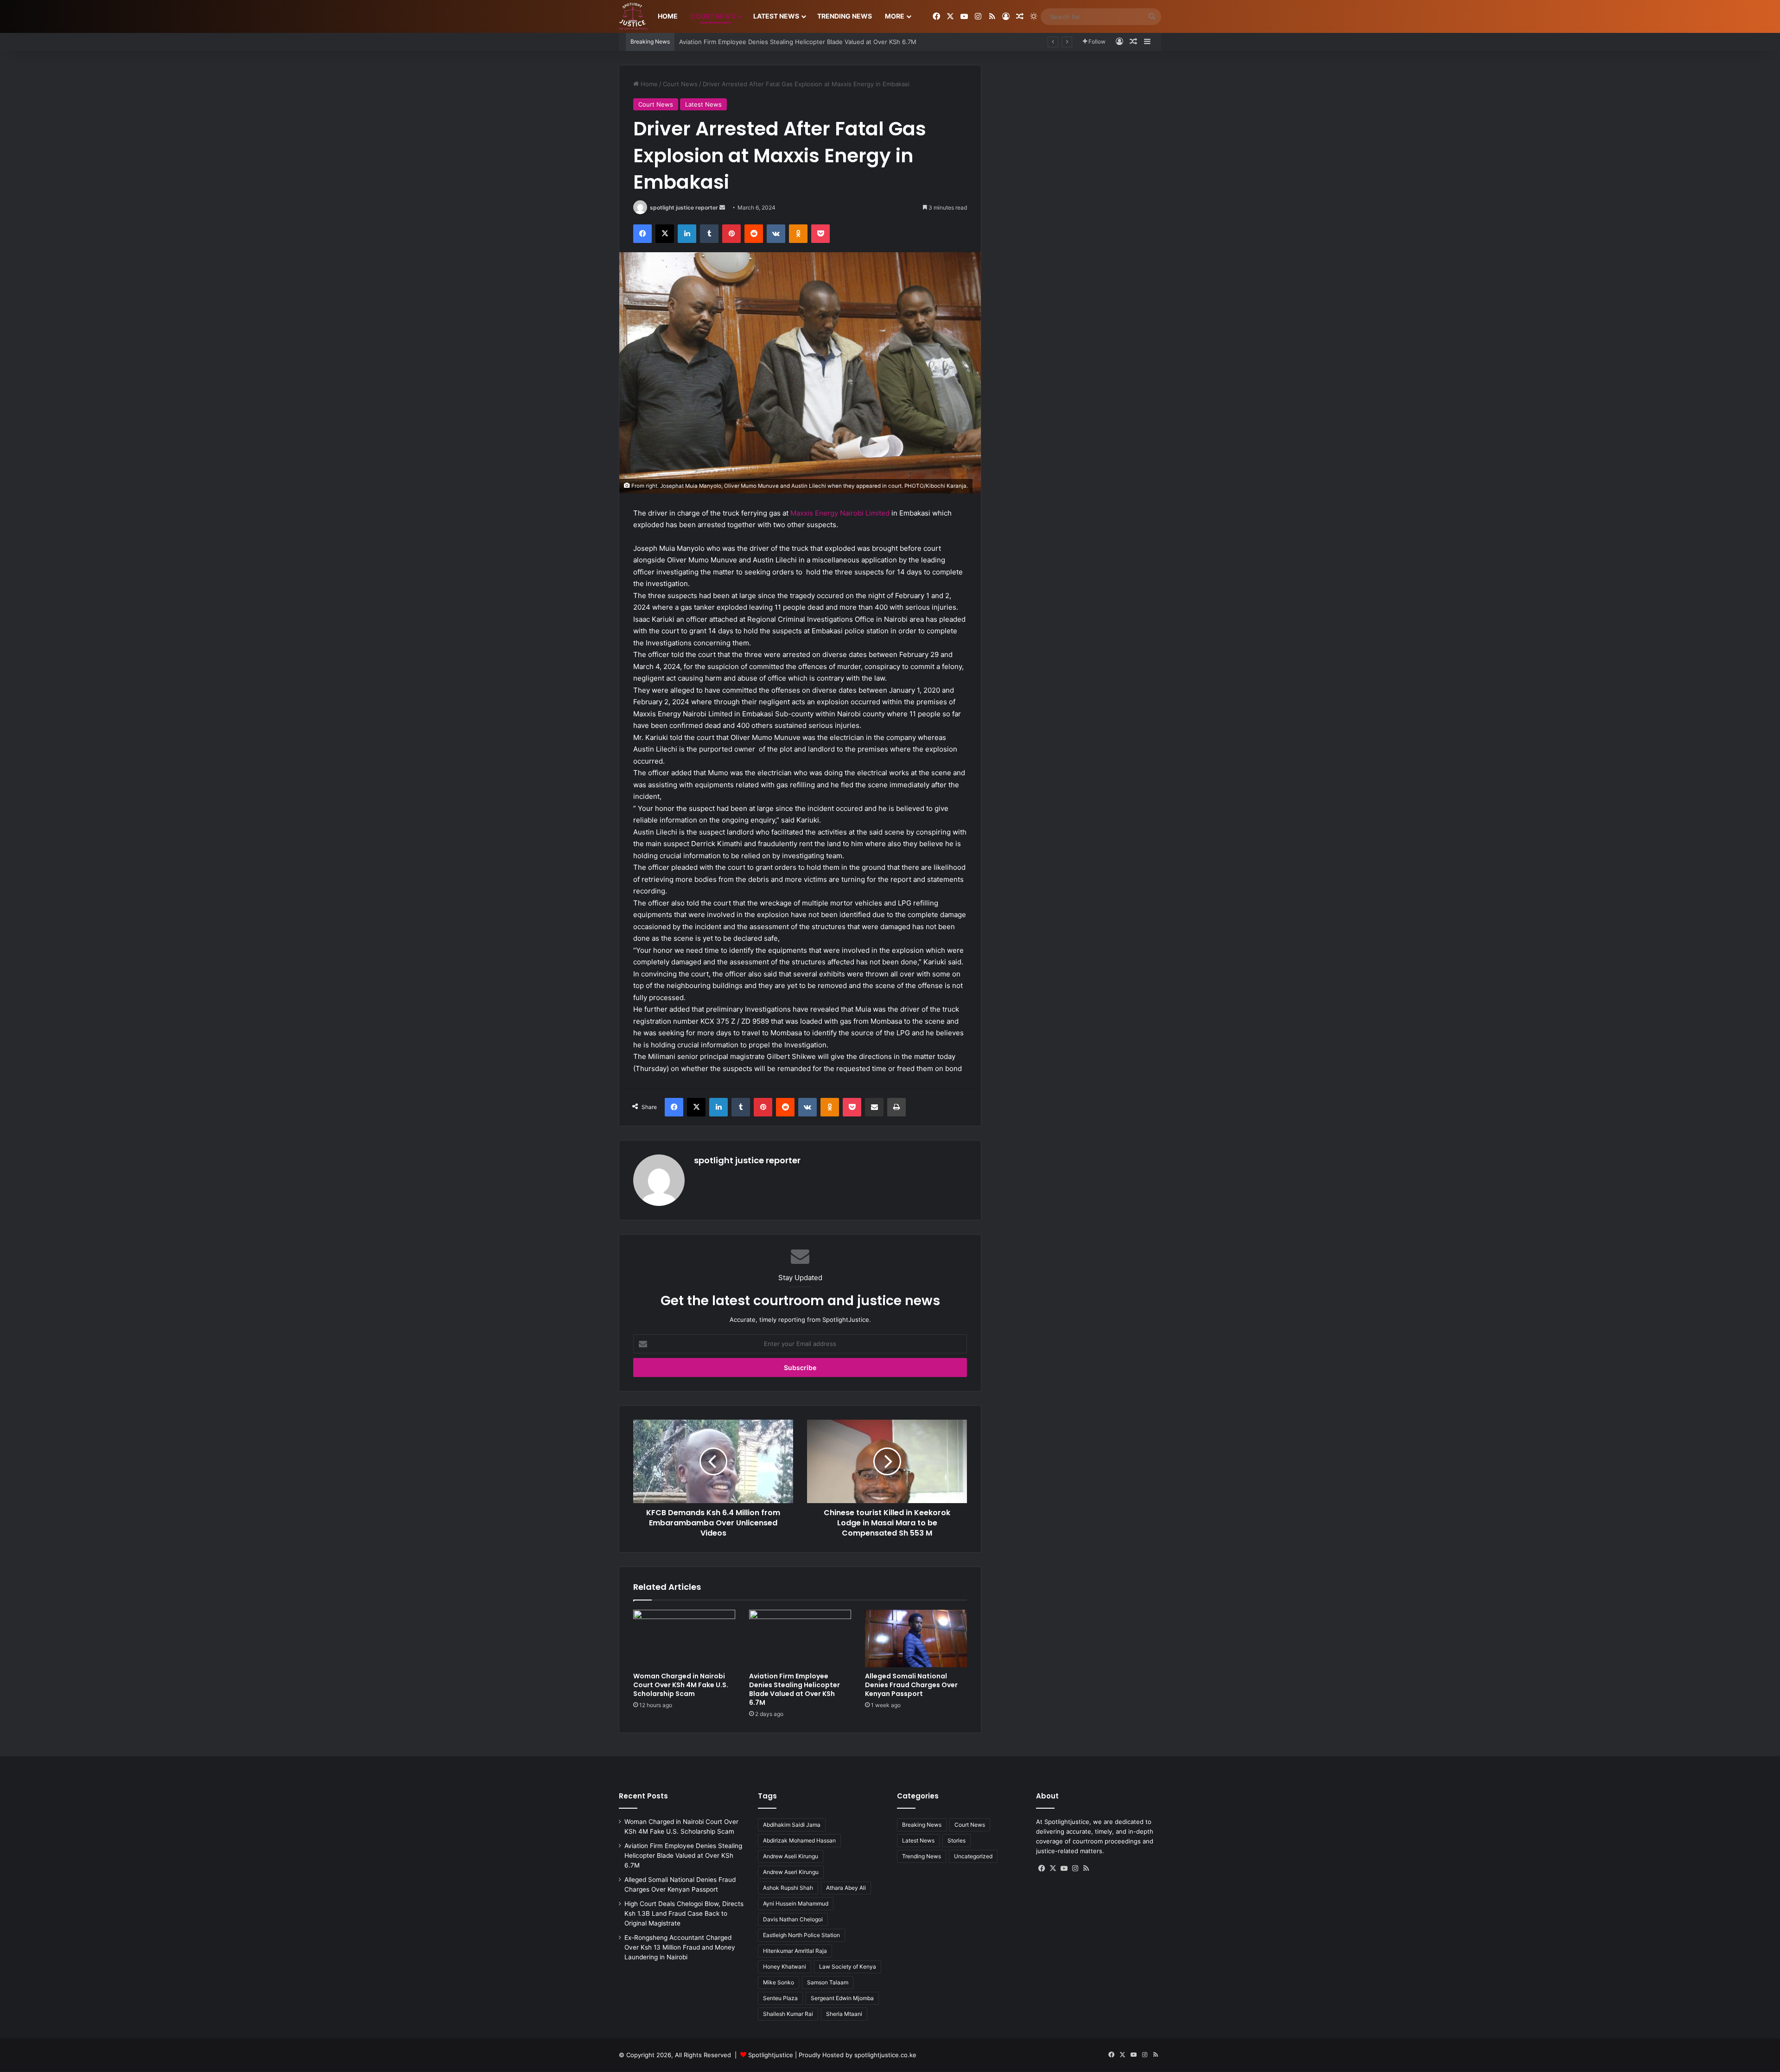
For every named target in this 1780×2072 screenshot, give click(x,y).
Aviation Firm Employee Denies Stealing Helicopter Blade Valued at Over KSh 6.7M (795, 1689)
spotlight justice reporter (684, 207)
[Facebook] (642, 234)
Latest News (776, 16)
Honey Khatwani (785, 1967)
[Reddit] (754, 234)
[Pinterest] (731, 234)
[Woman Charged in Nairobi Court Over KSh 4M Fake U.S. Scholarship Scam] (684, 1638)
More (895, 16)
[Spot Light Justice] (633, 17)
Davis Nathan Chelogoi (793, 1919)
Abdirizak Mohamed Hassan (799, 1840)
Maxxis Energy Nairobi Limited (840, 513)
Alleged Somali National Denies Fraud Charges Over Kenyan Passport (779, 42)
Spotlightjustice (771, 2055)
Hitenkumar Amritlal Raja (795, 1951)
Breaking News (922, 1825)
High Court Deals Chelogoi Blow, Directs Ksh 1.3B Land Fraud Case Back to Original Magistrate (684, 1913)
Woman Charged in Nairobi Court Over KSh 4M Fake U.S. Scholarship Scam (681, 1685)
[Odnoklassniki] (798, 234)
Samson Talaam (828, 1982)
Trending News (845, 16)
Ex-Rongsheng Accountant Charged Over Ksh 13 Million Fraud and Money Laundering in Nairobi (680, 1947)
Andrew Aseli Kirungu (791, 1856)
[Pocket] (820, 234)
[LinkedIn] (687, 234)
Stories (957, 1840)
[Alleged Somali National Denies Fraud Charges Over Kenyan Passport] (916, 1638)
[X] (665, 234)
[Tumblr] (709, 234)
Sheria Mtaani (844, 2014)
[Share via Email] (874, 1107)
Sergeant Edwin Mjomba (842, 1998)
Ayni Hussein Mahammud (796, 1903)
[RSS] (1086, 1868)
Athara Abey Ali (846, 1888)
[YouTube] (1064, 1868)
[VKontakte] (776, 234)
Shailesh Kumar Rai (788, 2014)
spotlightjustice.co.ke (885, 2055)
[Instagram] (1075, 1868)
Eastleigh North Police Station (801, 1935)
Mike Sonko (779, 1982)
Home (668, 16)
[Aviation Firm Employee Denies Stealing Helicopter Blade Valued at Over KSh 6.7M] (800, 1638)
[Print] (896, 1107)
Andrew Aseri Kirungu (791, 1872)
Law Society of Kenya (848, 1967)
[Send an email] (722, 207)
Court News (713, 16)
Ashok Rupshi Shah (788, 1888)
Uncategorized (973, 1856)
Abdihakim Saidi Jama (792, 1825)
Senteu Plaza (780, 1998)
